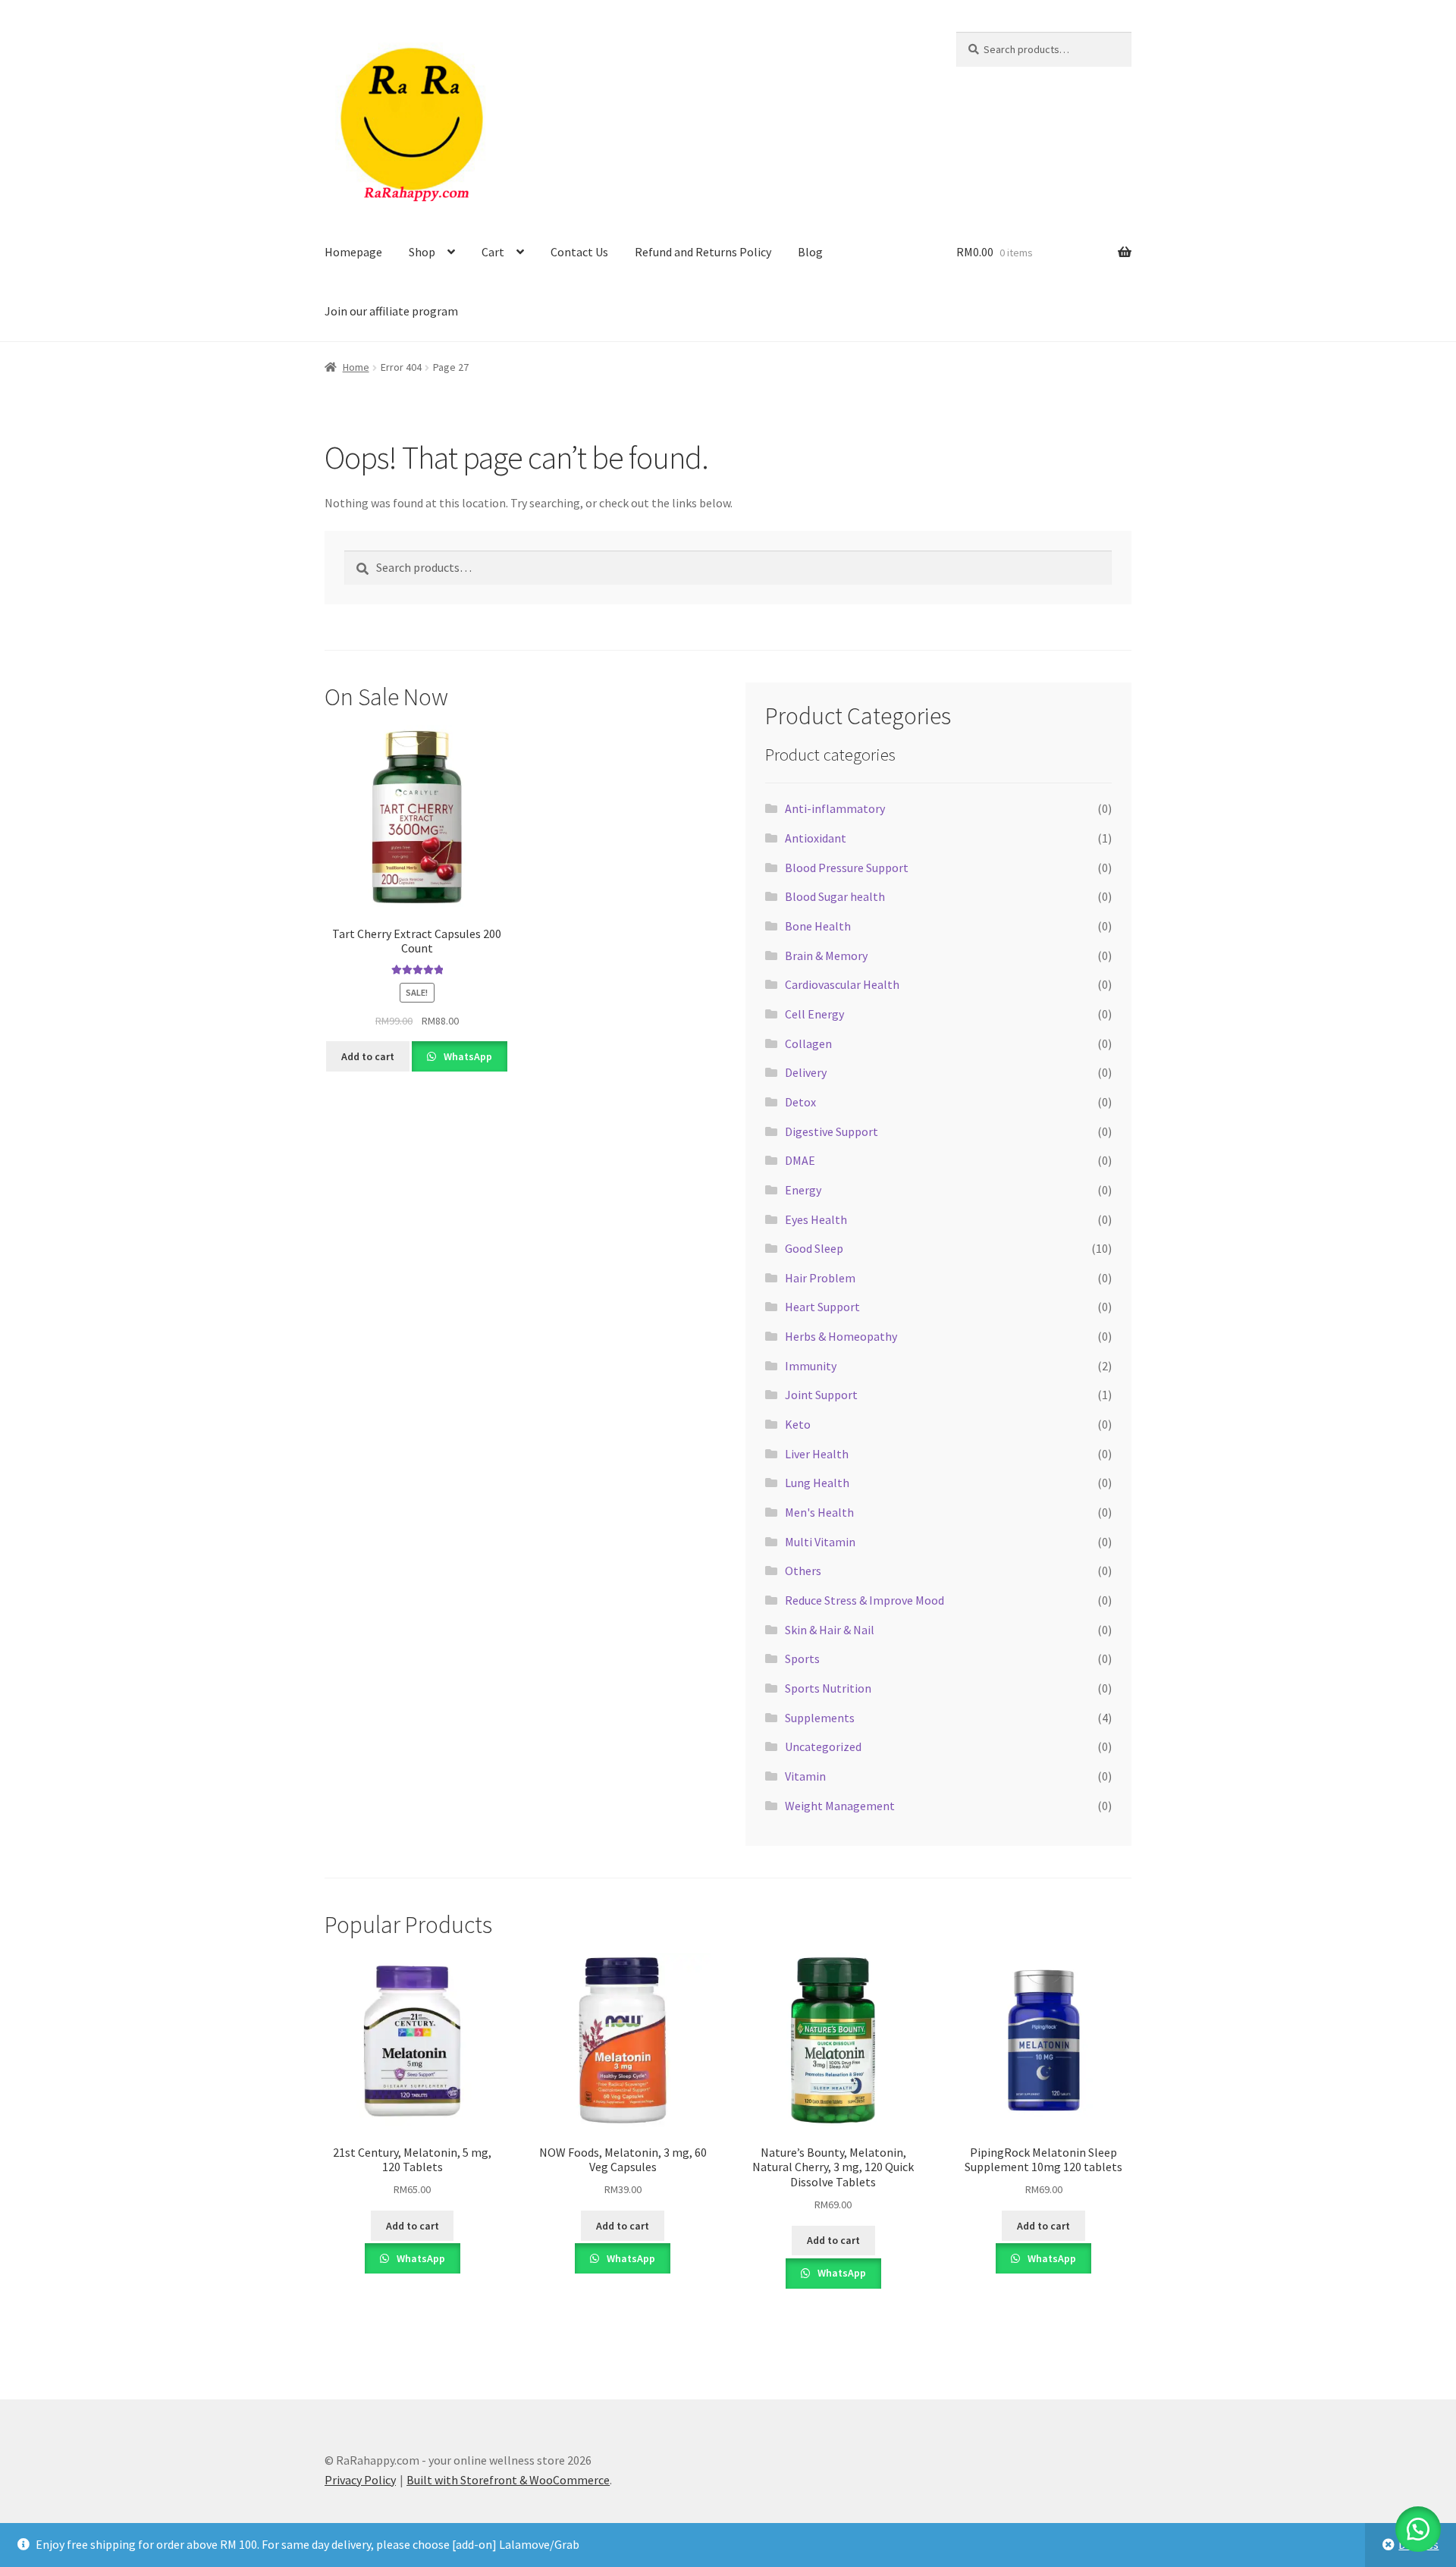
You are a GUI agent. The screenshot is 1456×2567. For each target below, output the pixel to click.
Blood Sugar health (835, 896)
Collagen (808, 1043)
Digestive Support (832, 1131)
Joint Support (821, 1395)
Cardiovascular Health (842, 984)
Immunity (811, 1366)
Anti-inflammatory (835, 808)
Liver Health (817, 1454)
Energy (803, 1190)
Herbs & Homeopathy (841, 1336)
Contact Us (579, 252)
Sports (802, 1659)
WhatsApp (467, 1056)
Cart (493, 252)
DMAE (800, 1160)
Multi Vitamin (820, 1542)
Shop (422, 252)
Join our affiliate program (391, 311)
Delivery (806, 1072)
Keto (798, 1424)
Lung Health (817, 1483)
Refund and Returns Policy (703, 252)
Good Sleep (814, 1248)
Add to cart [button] (368, 1056)
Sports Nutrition (828, 1688)
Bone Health (818, 926)
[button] (1418, 2529)
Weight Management (840, 1806)
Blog (810, 252)
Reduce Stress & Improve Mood (864, 1600)
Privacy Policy (360, 2480)
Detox (800, 1102)
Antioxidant (816, 838)
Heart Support (822, 1307)
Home (356, 367)
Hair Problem (820, 1278)
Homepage (353, 252)
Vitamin (805, 1776)
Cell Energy (814, 1014)
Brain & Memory (826, 956)
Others (803, 1571)
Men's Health (819, 1512)
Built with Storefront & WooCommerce (508, 2480)
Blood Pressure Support (847, 868)
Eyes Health (816, 1219)
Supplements (820, 1718)
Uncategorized (823, 1746)
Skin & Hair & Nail (830, 1630)
